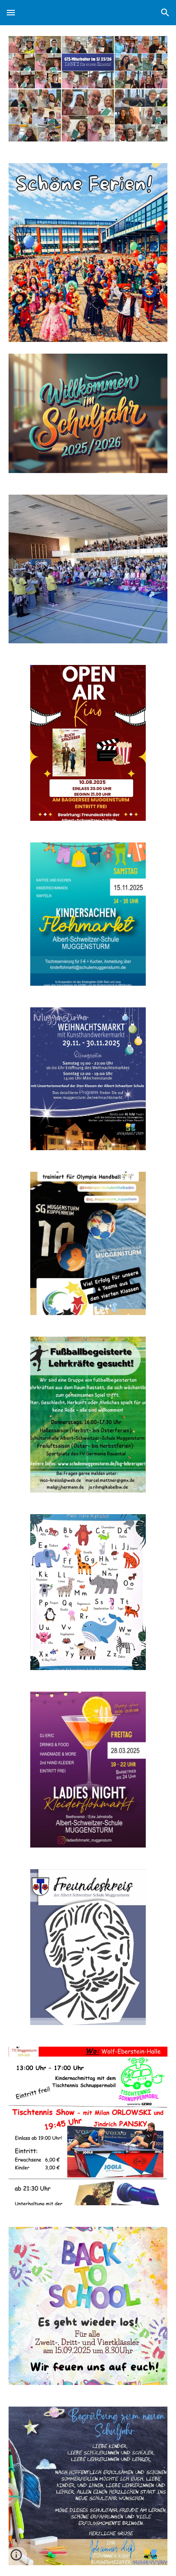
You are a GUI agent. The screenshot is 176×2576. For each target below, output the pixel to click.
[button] (11, 12)
